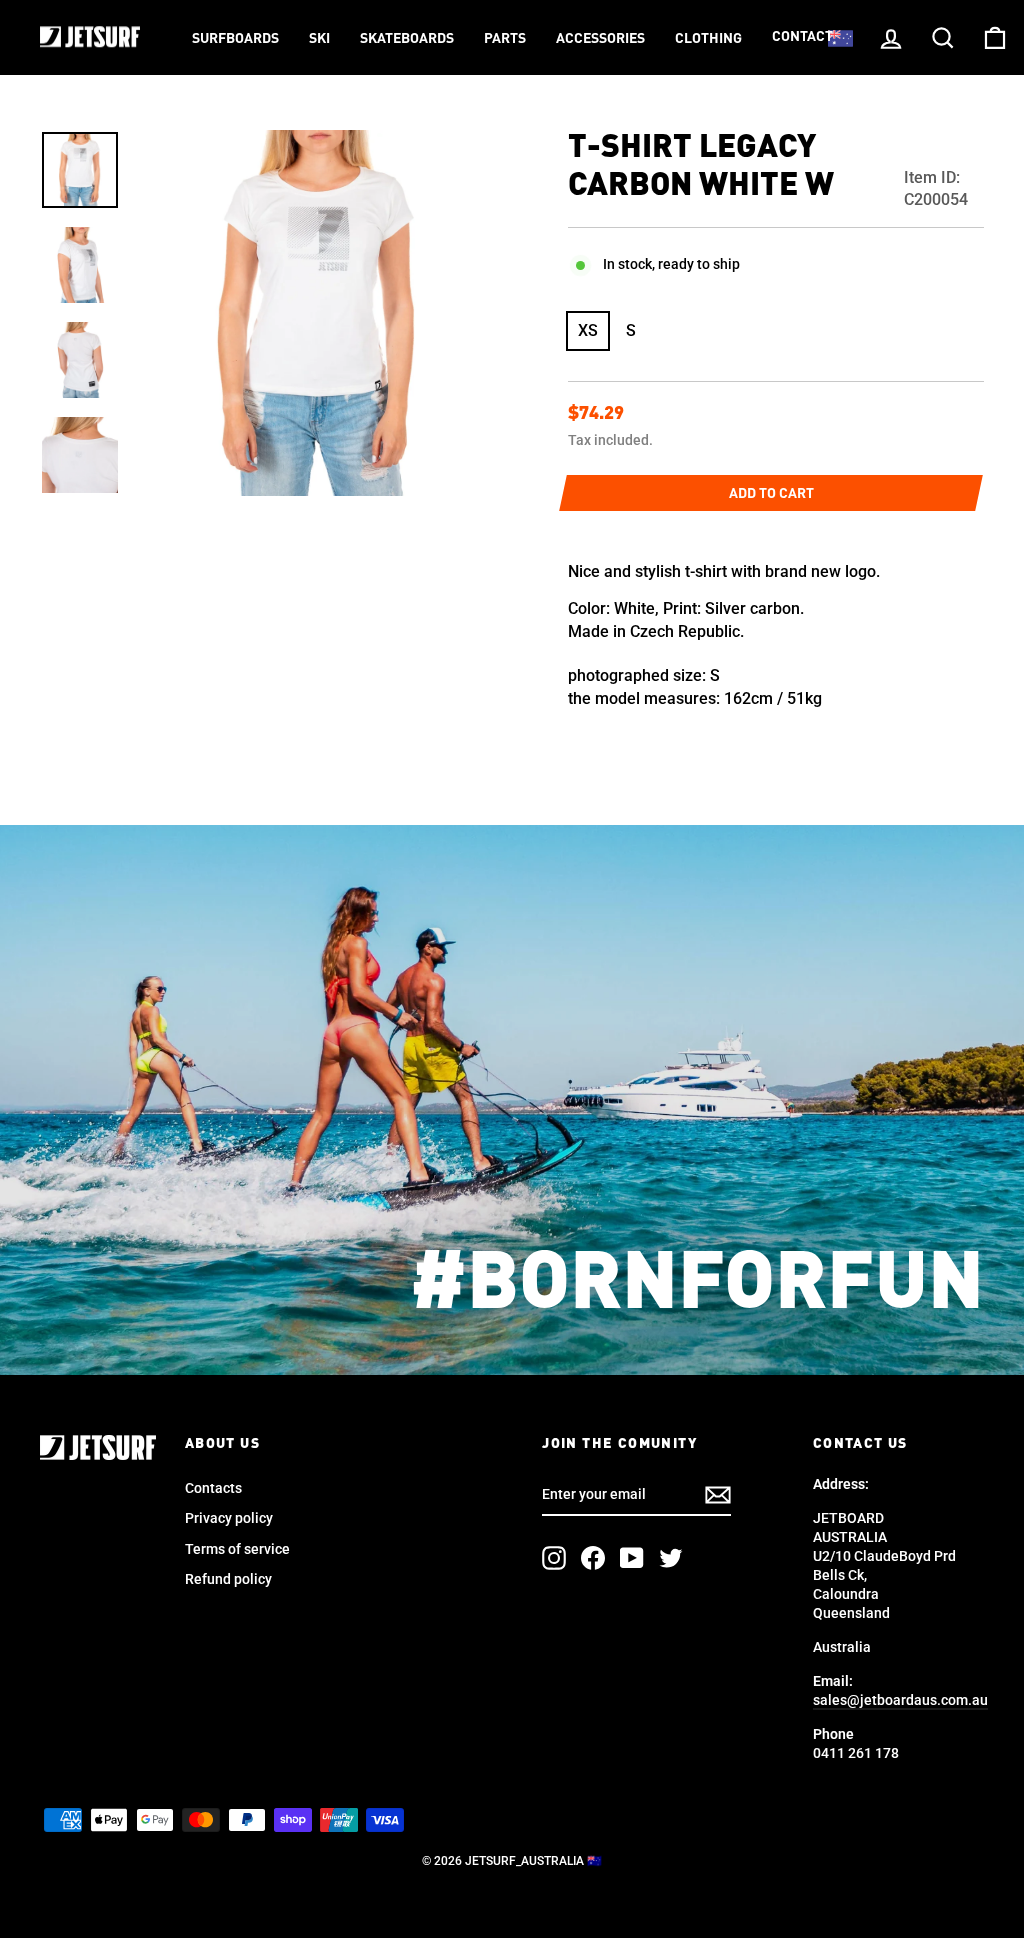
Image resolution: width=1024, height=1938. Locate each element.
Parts (505, 39)
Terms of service (237, 1549)
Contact (802, 37)
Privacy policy (229, 1518)
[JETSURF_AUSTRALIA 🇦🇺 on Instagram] (554, 1558)
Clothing (708, 39)
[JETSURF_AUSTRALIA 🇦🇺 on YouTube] (632, 1558)
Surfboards (235, 39)
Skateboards (407, 39)
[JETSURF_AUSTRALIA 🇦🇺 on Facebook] (593, 1558)
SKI (319, 39)
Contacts (213, 1488)
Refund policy (228, 1579)
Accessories (600, 39)
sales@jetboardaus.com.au (900, 1700)
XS (588, 330)
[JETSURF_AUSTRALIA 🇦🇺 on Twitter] (671, 1558)
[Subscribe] (718, 1495)
